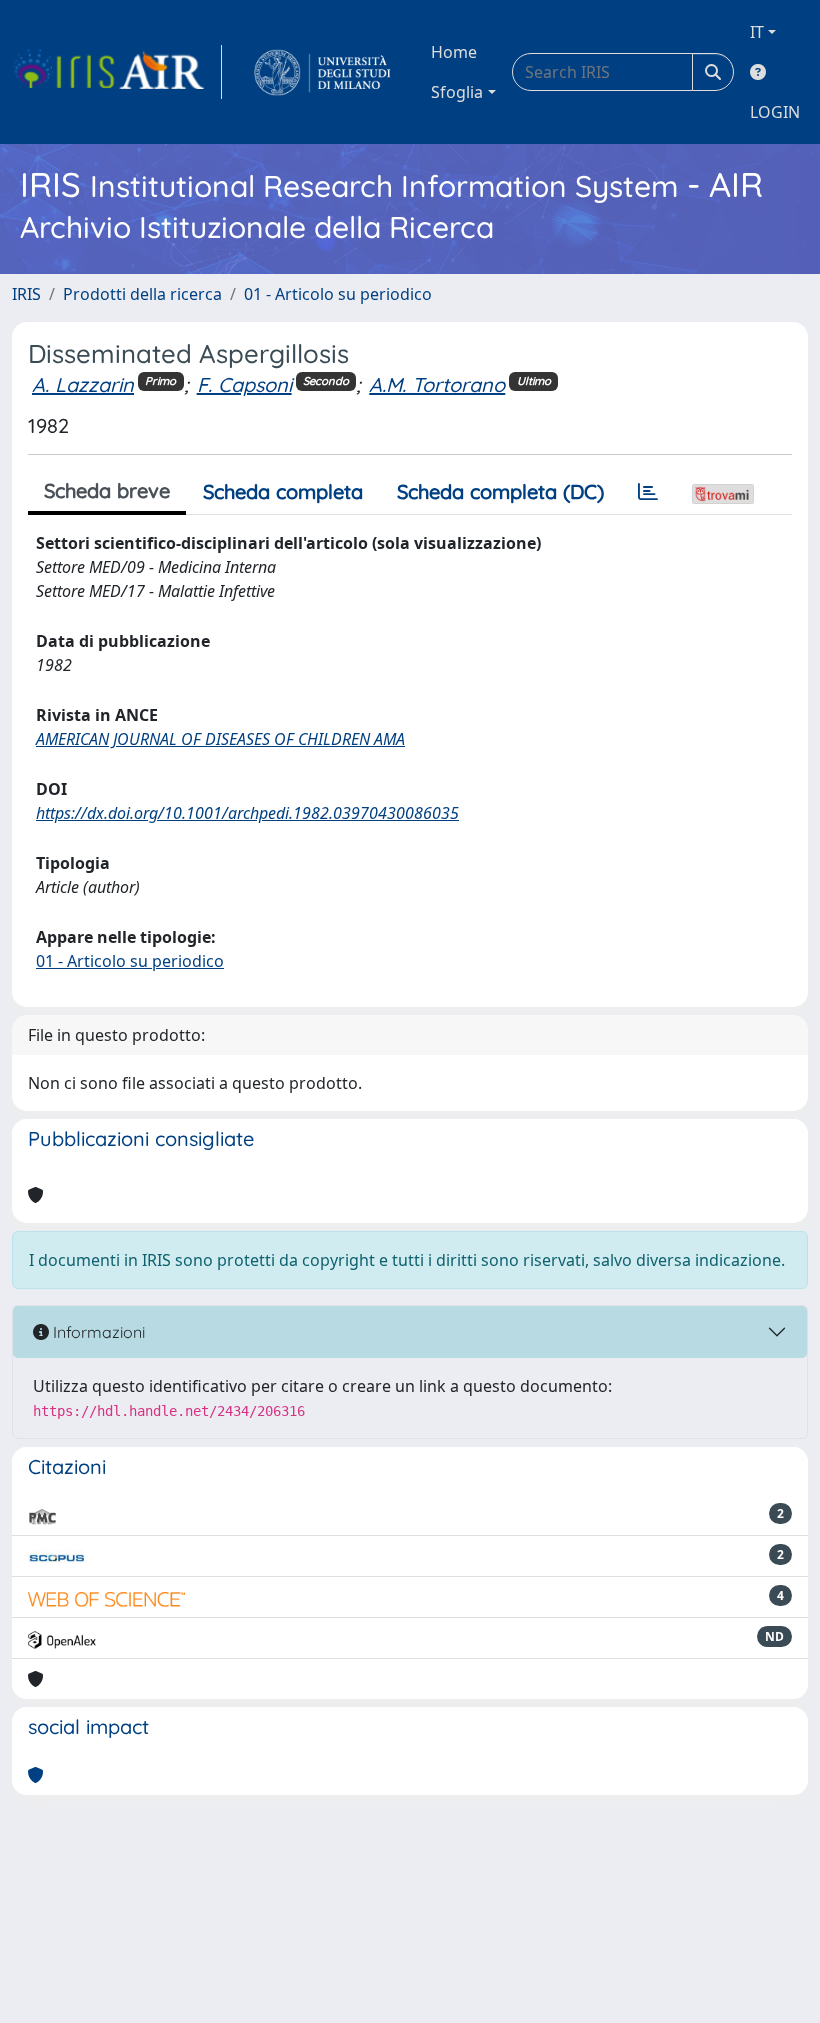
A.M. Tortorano (437, 384)
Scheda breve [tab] (107, 490)
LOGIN (775, 112)
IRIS (26, 294)
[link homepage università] (322, 72)
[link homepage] (117, 72)
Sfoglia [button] (457, 92)
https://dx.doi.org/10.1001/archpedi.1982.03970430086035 (247, 813)
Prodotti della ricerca (142, 294)
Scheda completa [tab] (283, 491)
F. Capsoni (244, 384)
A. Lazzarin (83, 384)
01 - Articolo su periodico (338, 294)
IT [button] (757, 32)
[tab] (648, 492)
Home (454, 52)
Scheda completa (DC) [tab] (500, 491)
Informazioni (97, 1332)
